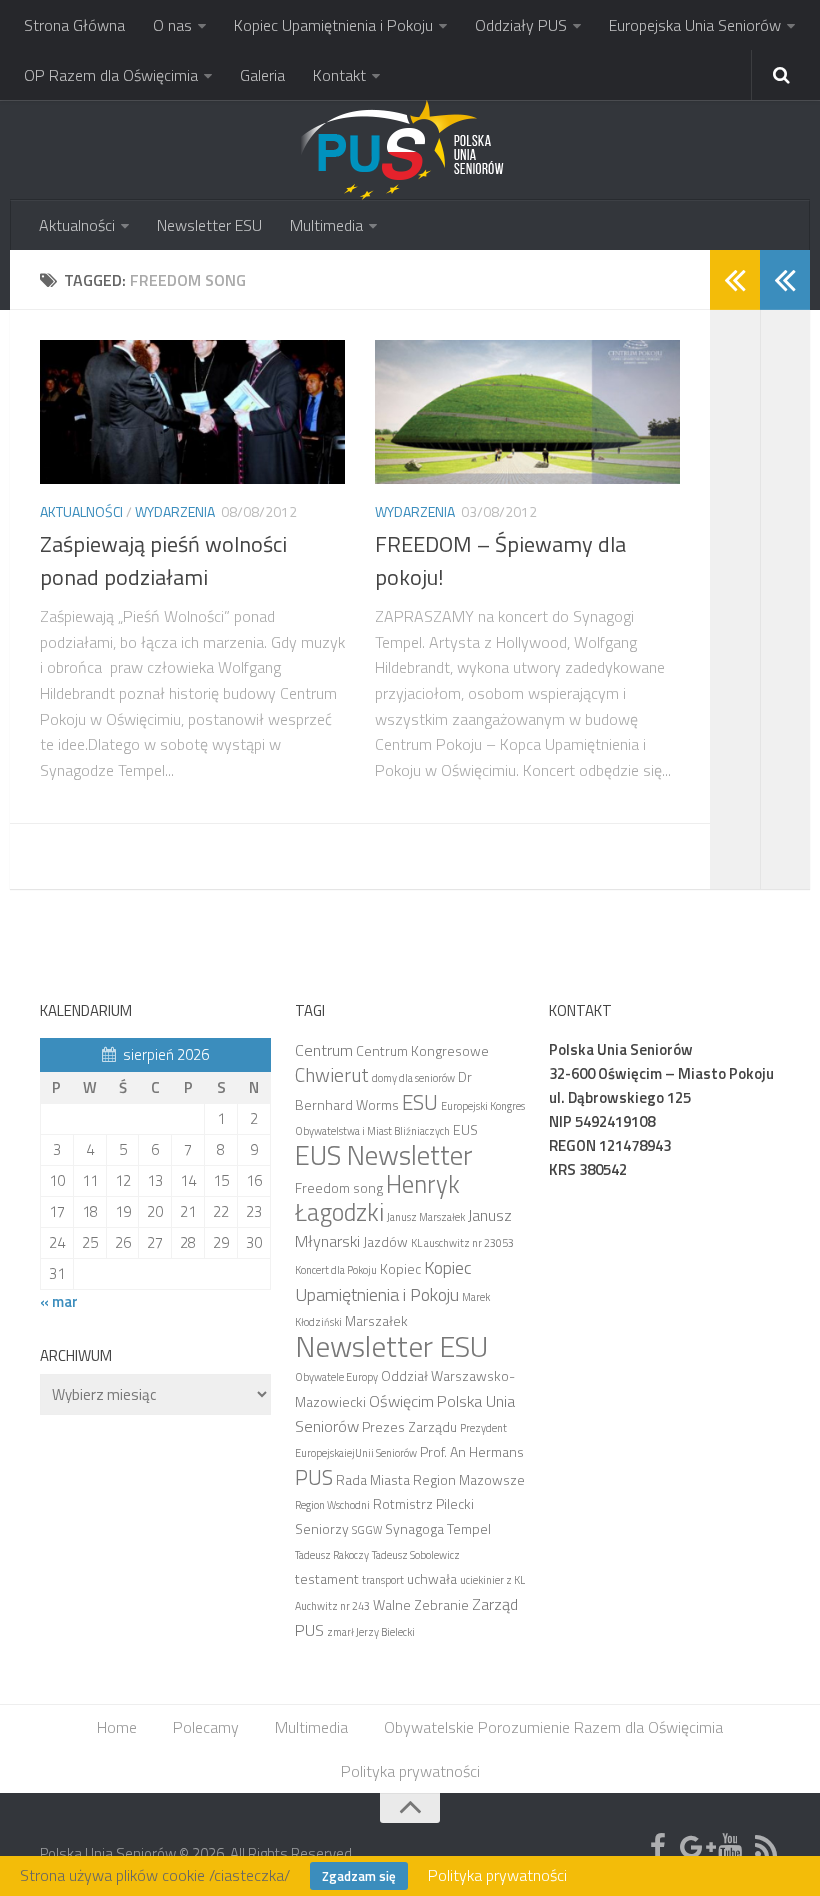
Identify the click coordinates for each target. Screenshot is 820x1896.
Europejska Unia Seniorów (695, 25)
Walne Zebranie (421, 1604)
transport (383, 1580)
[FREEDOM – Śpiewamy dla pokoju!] (527, 412)
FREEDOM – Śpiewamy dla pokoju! (500, 560)
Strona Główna (74, 25)
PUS (314, 1477)
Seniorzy (322, 1528)
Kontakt (339, 75)
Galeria (262, 75)
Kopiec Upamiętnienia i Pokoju (333, 25)
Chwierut (332, 1075)
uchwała (432, 1578)
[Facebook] (658, 1847)
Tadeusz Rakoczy (332, 1555)
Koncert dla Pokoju (336, 1270)
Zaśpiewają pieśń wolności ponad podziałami (163, 560)
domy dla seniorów (413, 1078)
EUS (465, 1129)
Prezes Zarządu (409, 1426)
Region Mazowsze (469, 1479)
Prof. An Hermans (472, 1451)
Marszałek (376, 1320)
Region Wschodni (332, 1505)
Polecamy (206, 1727)
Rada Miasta (373, 1479)
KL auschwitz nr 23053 (462, 1243)
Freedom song (339, 1187)
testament (327, 1578)
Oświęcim (401, 1401)
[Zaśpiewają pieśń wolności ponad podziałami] (192, 412)
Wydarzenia (175, 511)
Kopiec (400, 1268)
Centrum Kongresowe (422, 1050)
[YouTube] (730, 1847)
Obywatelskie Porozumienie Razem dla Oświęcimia (553, 1727)
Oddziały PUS (521, 25)
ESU (420, 1102)
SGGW (367, 1530)
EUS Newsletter (384, 1155)
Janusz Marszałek (426, 1217)
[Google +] (694, 1847)
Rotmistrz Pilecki (423, 1503)
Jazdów (385, 1241)
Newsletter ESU (209, 225)
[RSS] (766, 1847)
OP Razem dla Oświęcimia (111, 75)
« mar (59, 1301)
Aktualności (77, 225)
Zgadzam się (359, 1876)
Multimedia (326, 225)
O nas (172, 25)
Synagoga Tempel (438, 1528)
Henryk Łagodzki (377, 1197)
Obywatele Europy (336, 1377)
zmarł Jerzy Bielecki (371, 1632)
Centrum (324, 1050)
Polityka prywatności (410, 1771)
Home (117, 1727)
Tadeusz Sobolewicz (416, 1555)
